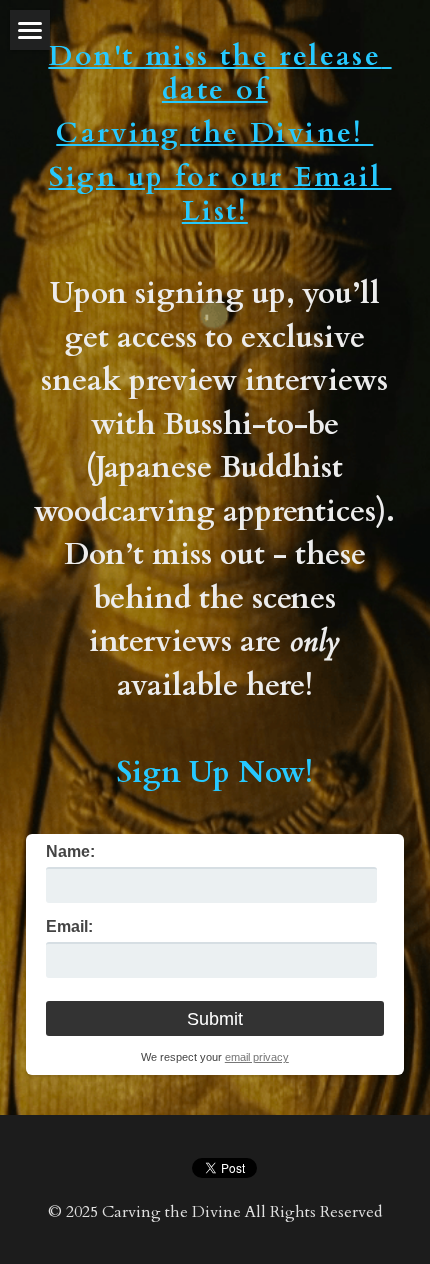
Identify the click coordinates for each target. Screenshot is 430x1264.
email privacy (257, 1057)
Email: (69, 927)
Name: (70, 852)
